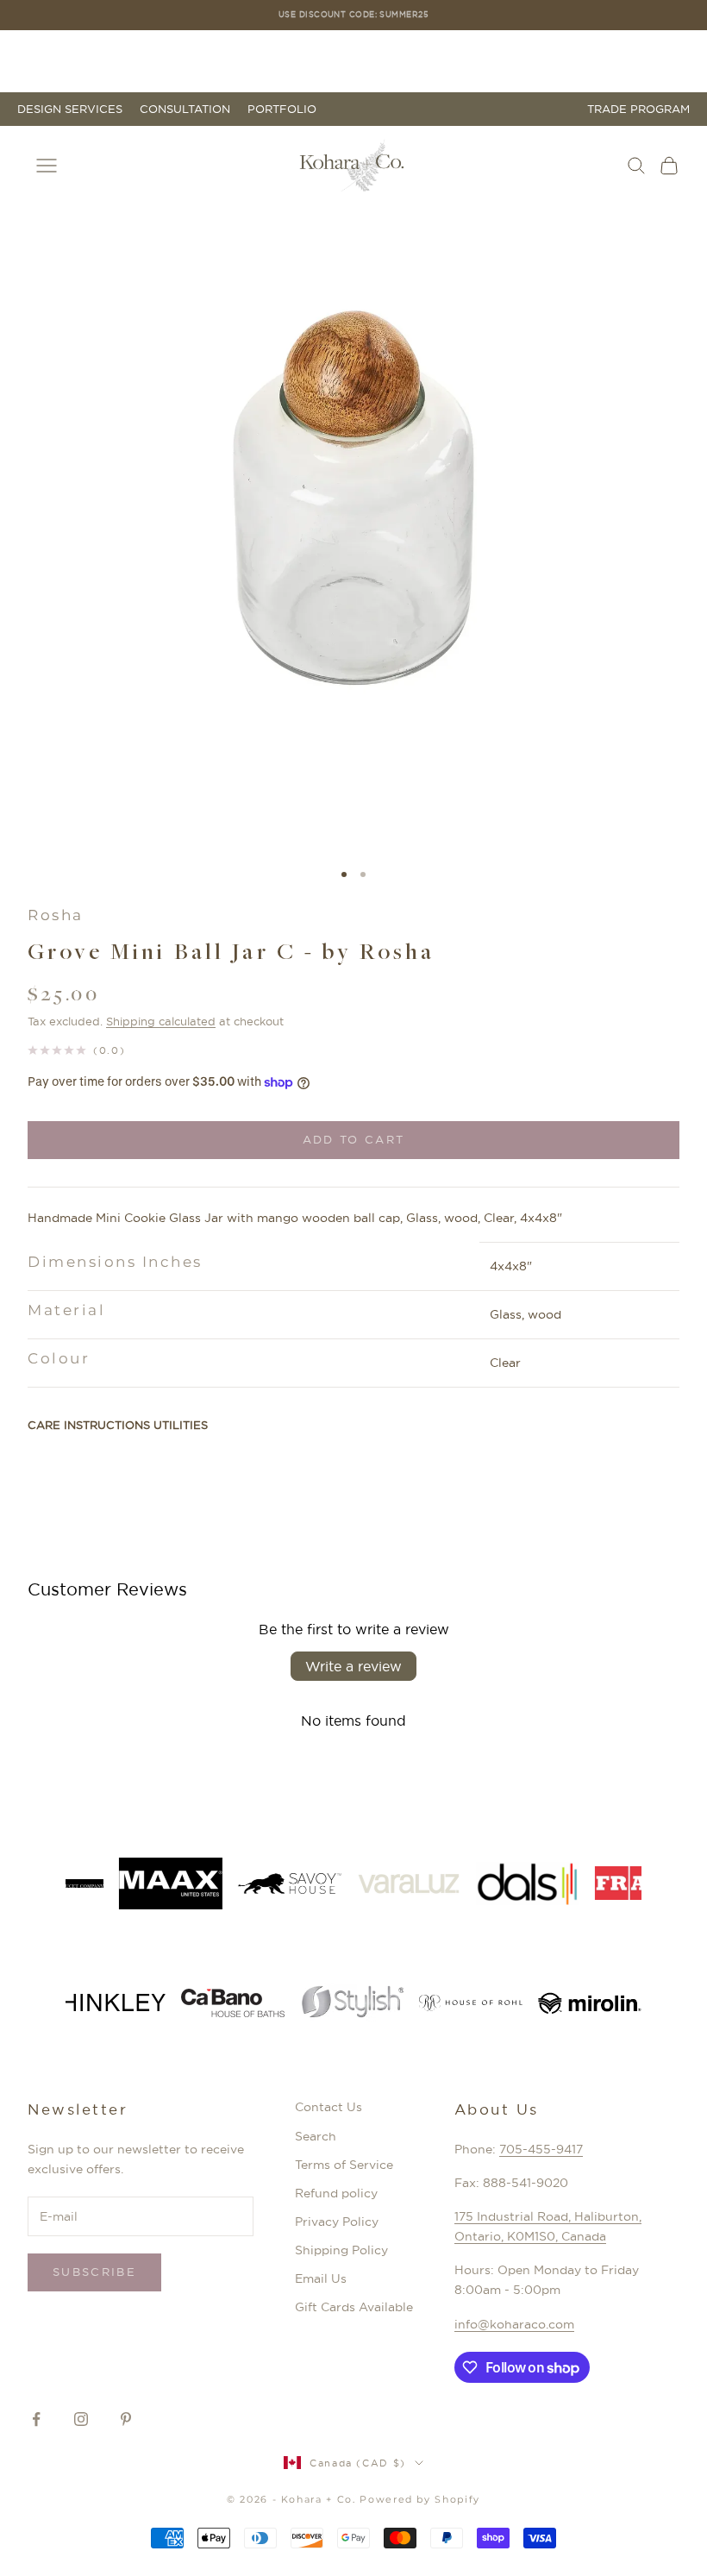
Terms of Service (344, 2165)
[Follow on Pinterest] (126, 2419)
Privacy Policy (337, 2222)
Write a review (353, 1666)
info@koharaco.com (514, 2324)
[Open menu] (47, 166)
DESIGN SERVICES (70, 109)
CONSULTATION (185, 109)
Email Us (321, 2278)
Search (316, 2136)
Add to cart (354, 1139)
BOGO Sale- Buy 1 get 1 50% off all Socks (354, 14)
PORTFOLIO (282, 109)
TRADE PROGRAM (638, 109)
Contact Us (328, 2107)
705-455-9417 (541, 2149)
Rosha (56, 915)
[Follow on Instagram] (81, 2419)
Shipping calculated (161, 1021)
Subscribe (94, 2272)
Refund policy (336, 2193)
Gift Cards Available (354, 2307)
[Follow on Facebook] (36, 2419)
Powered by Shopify (420, 2499)
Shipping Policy (341, 2250)
